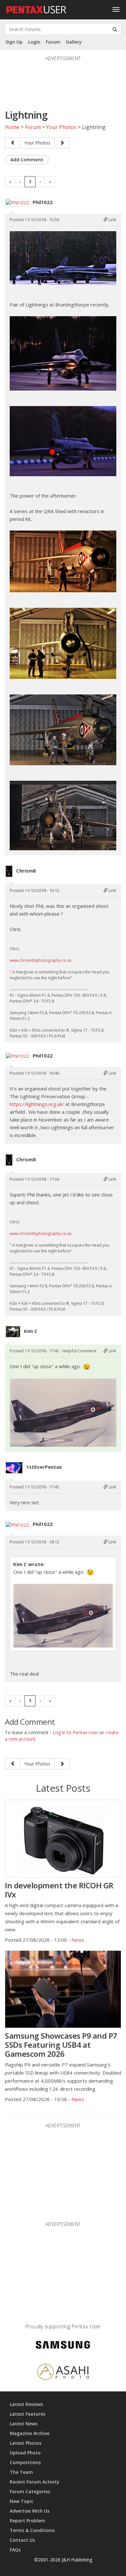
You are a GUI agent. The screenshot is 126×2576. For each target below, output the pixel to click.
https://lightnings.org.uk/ (37, 1104)
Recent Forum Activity (35, 2482)
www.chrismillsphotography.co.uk (41, 960)
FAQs (15, 2550)
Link (112, 220)
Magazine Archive (30, 2433)
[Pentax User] (37, 8)
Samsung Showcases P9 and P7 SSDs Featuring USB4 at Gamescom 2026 (61, 2045)
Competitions (25, 2462)
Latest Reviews (26, 2404)
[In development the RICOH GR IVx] (63, 1839)
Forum (53, 42)
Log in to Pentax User (75, 1732)
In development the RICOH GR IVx (59, 1890)
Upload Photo (25, 2453)
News (78, 1940)
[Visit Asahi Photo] (63, 2373)
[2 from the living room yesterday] (13, 143)
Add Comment (27, 160)
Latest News (24, 2424)
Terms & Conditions (32, 2530)
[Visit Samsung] (63, 2346)
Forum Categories (30, 2491)
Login (34, 42)
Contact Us (22, 2540)
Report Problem (27, 2521)
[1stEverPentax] (14, 1468)
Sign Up (14, 42)
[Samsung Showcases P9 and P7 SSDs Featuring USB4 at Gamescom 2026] (63, 1989)
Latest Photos (26, 2443)
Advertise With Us (30, 2511)
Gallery (74, 42)
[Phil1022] (17, 203)
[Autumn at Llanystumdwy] (62, 143)
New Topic (21, 2501)
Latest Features (27, 2414)
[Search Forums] (115, 29)
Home (12, 127)
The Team (21, 2472)
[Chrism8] (9, 871)
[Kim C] (13, 1332)
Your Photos (61, 127)
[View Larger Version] (63, 258)
